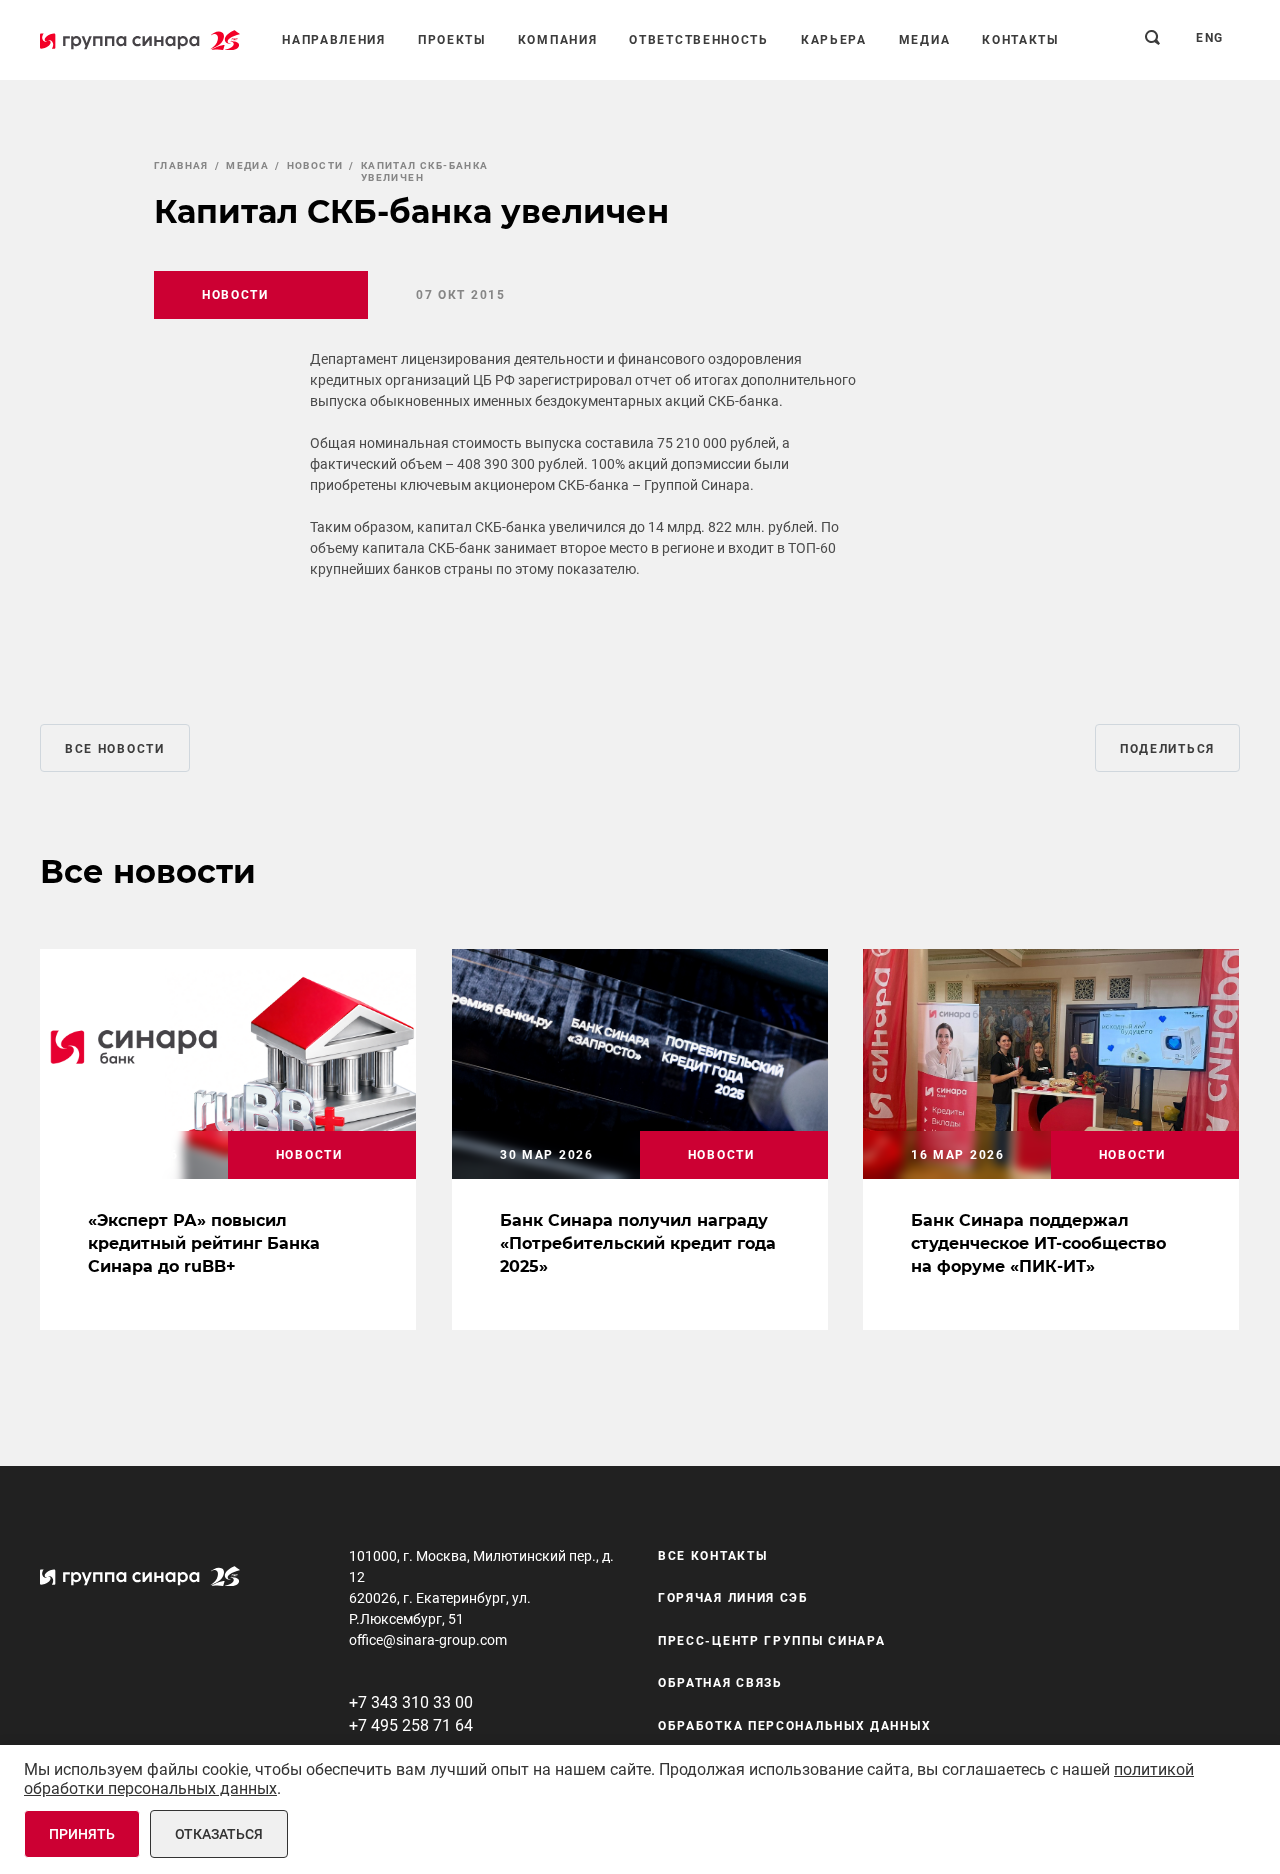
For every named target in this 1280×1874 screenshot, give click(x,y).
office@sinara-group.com (428, 1640)
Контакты (1020, 40)
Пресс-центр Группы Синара (772, 1641)
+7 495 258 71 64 (411, 1725)
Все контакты (712, 1556)
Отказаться (219, 1834)
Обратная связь (720, 1683)
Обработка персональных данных (794, 1726)
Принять (82, 1834)
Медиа (925, 40)
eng (1210, 38)
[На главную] (140, 40)
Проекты (452, 40)
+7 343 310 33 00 (411, 1702)
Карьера (834, 40)
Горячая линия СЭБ (733, 1598)
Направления (334, 40)
